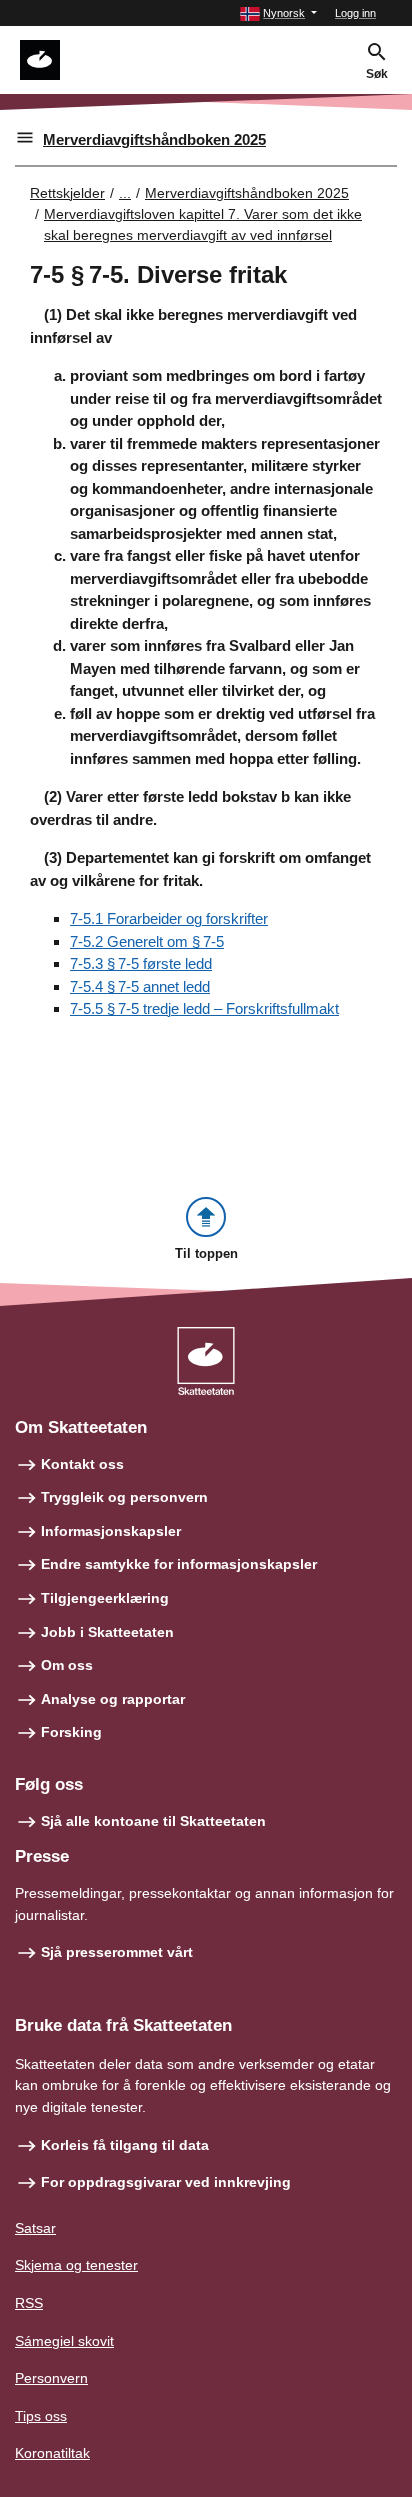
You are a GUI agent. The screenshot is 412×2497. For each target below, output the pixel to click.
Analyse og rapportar (113, 1699)
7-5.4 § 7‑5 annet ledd (140, 986)
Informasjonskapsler (111, 1531)
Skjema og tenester (76, 2265)
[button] (278, 13)
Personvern (51, 2378)
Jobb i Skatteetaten (107, 1632)
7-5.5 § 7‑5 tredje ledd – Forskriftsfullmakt (204, 1008)
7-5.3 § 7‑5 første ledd (141, 963)
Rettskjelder (67, 193)
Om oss (67, 1665)
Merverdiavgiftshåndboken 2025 (154, 139)
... (125, 193)
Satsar (35, 2228)
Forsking (71, 1732)
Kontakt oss (82, 1464)
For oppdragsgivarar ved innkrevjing (166, 2182)
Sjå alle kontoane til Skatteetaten (153, 1821)
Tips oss (41, 2416)
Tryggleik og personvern (124, 1497)
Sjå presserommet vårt (117, 1952)
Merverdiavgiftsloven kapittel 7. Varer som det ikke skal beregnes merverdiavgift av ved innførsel (203, 224)
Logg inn (355, 13)
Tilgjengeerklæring (105, 1598)
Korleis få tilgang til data (125, 2145)
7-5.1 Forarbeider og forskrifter (169, 918)
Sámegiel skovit (64, 2341)
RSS (29, 2303)
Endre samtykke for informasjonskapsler (179, 1564)
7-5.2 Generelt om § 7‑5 (147, 941)
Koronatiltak (52, 2453)
